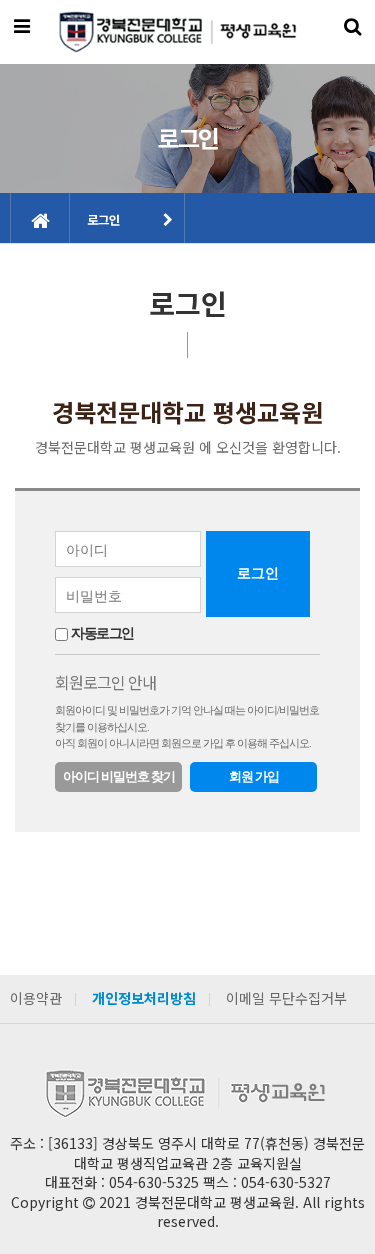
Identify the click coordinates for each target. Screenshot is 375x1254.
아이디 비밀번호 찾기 (119, 776)
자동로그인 (102, 633)
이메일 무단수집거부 (286, 998)
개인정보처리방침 (144, 998)
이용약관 (36, 998)
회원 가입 (254, 776)
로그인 (103, 219)
